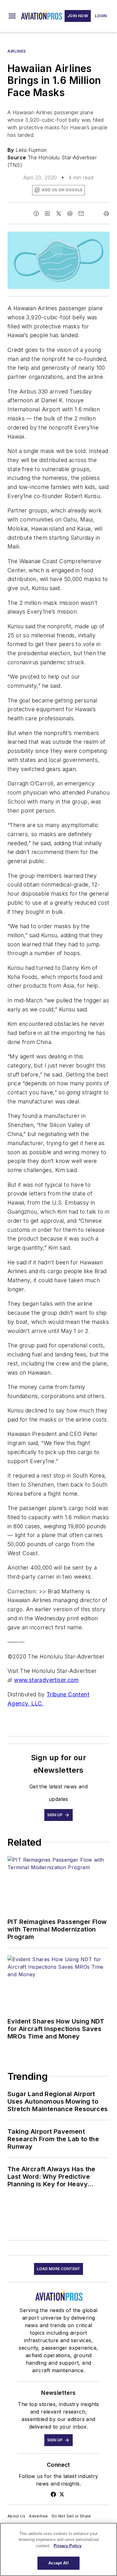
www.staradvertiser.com (46, 1680)
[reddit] (70, 213)
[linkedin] (47, 213)
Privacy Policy (68, 2546)
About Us (16, 2516)
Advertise (39, 2516)
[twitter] (59, 213)
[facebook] (36, 213)
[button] (12, 16)
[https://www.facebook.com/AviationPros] (53, 2494)
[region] (58, 2549)
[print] (106, 213)
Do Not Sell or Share (71, 2516)
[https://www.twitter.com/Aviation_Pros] (62, 2494)
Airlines (17, 51)
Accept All (58, 2563)
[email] (81, 213)
